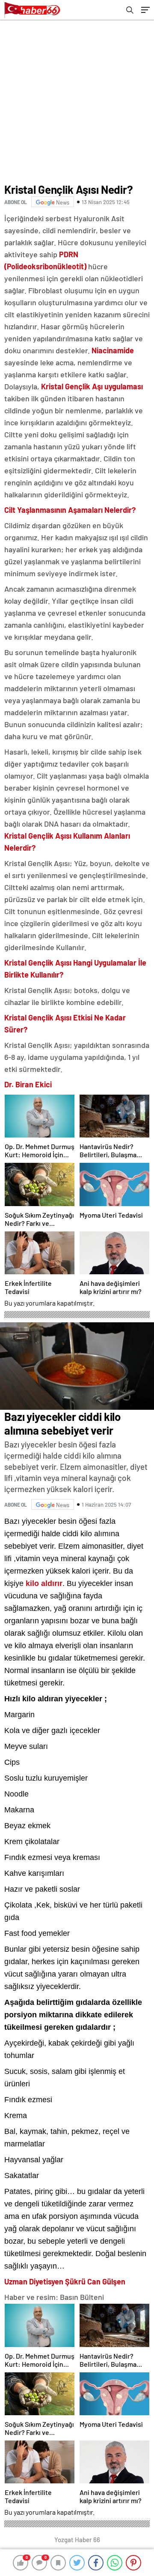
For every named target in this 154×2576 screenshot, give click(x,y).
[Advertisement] (77, 101)
